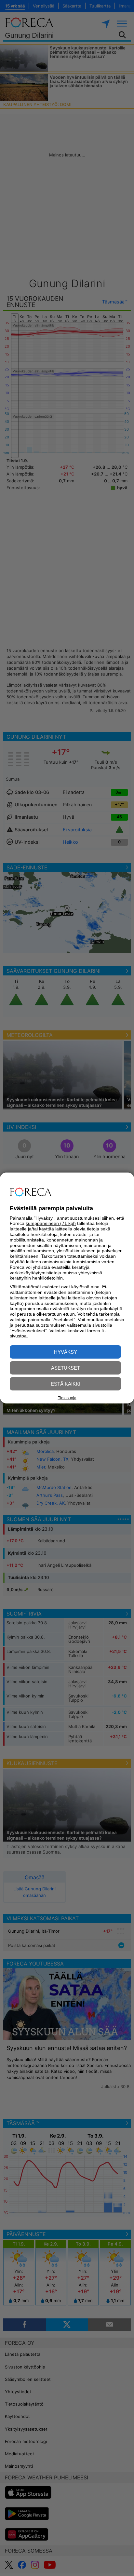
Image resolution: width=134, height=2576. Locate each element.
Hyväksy (66, 1352)
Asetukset (66, 1368)
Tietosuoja (67, 1398)
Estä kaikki (66, 1384)
